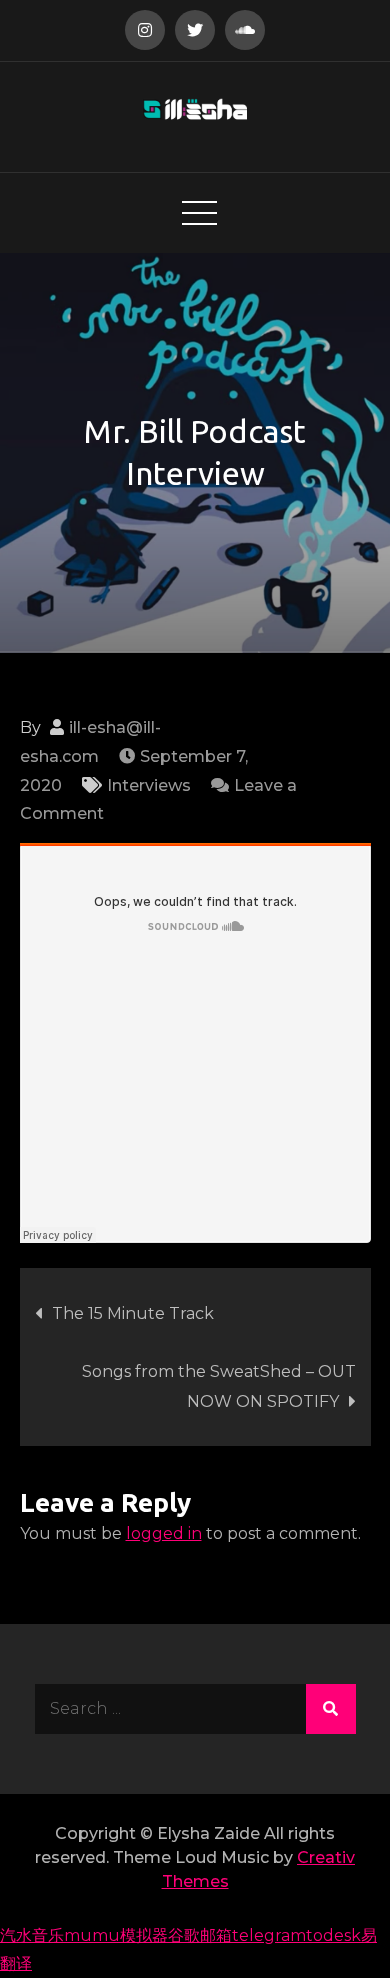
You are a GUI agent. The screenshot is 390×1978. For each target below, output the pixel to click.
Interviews (149, 785)
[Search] (331, 1709)
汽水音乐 (32, 1935)
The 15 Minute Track (133, 1313)
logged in (164, 1533)
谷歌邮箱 (200, 1935)
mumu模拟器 (116, 1935)
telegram (269, 1935)
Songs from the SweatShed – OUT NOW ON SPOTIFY (219, 1386)
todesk (333, 1935)
